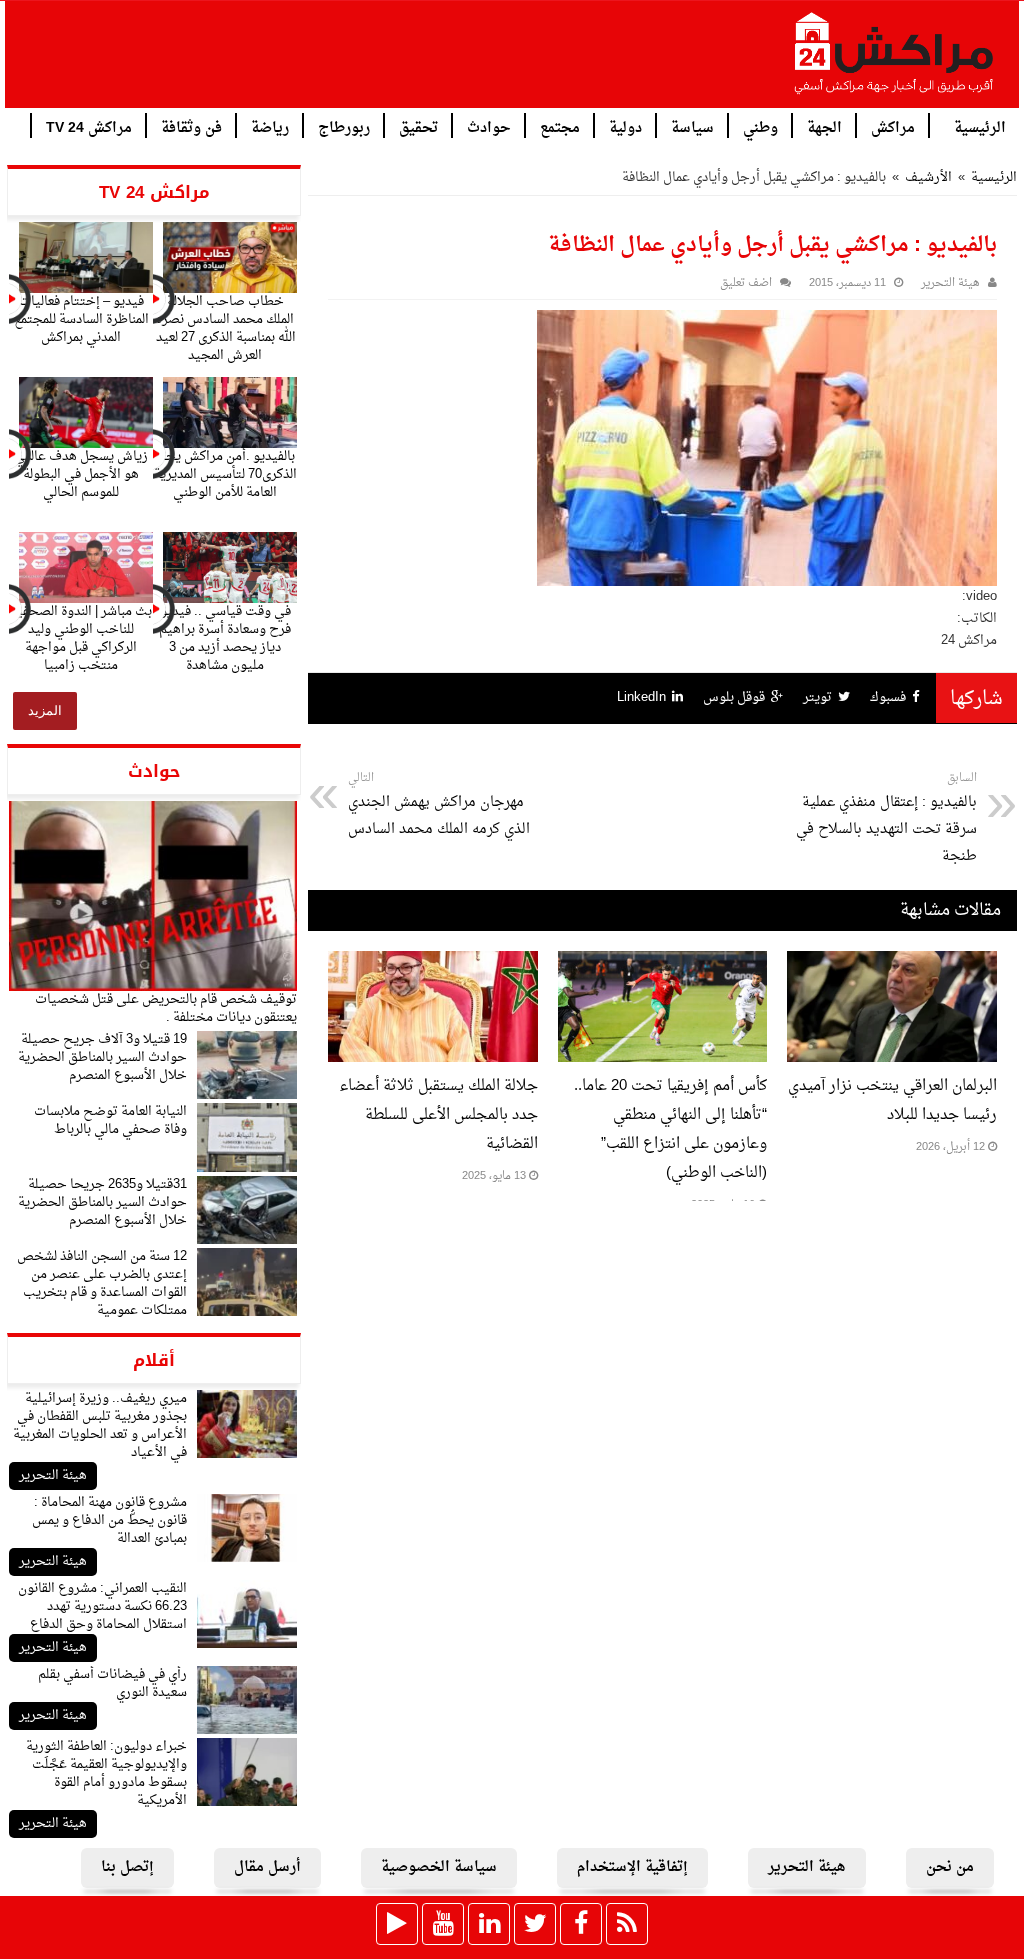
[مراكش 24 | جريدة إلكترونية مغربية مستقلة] (895, 61)
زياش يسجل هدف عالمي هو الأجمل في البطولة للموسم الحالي (81, 474)
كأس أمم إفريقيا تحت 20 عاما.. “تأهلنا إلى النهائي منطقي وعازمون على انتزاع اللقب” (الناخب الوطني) (670, 1130)
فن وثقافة (191, 126)
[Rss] (627, 1924)
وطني (760, 126)
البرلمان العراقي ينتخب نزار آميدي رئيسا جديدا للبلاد (892, 1101)
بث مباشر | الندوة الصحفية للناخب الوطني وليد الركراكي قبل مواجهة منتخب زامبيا (81, 638)
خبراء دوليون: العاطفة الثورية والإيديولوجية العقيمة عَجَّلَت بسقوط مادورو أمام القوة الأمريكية (106, 1773)
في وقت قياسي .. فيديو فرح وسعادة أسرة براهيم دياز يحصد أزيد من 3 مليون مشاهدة (225, 638)
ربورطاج (344, 126)
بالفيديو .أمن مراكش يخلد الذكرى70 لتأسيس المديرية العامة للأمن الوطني (225, 474)
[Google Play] (397, 1924)
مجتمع (560, 126)
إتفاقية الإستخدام (632, 1867)
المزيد (45, 710)
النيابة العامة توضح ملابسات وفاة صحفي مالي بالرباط (110, 1120)
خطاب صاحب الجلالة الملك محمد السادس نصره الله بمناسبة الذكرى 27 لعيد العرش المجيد (225, 328)
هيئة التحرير (53, 1475)
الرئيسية (980, 126)
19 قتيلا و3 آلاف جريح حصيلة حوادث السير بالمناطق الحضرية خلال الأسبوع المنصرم (102, 1057)
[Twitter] (535, 1924)
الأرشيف (928, 177)
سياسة (692, 126)
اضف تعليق (746, 283)
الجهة (824, 126)
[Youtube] (443, 1924)
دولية (625, 126)
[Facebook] (581, 1924)
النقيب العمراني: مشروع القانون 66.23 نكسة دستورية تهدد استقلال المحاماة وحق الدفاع (102, 1606)
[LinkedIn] (489, 1924)
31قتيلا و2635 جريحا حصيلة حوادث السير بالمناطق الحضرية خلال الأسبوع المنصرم (102, 1202)
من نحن (950, 1867)
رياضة (270, 126)
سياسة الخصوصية (439, 1867)
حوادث (489, 126)
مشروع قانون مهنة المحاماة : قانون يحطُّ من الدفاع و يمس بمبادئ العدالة (109, 1520)
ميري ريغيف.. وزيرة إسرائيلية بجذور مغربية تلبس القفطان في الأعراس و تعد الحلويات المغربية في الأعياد (100, 1425)
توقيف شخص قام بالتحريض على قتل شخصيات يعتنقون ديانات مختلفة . (166, 1008)
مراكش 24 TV (89, 126)
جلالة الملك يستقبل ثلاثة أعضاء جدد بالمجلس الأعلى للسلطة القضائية (438, 1115)
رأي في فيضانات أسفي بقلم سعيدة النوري (112, 1683)
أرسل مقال (267, 1867)
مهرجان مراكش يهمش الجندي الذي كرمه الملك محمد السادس (439, 805)
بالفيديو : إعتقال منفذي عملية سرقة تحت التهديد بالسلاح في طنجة (886, 818)
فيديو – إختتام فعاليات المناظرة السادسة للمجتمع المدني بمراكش (81, 319)
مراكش (893, 126)
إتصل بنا (127, 1867)
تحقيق (418, 126)
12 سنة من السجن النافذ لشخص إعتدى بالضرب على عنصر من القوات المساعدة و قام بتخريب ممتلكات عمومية (102, 1283)
